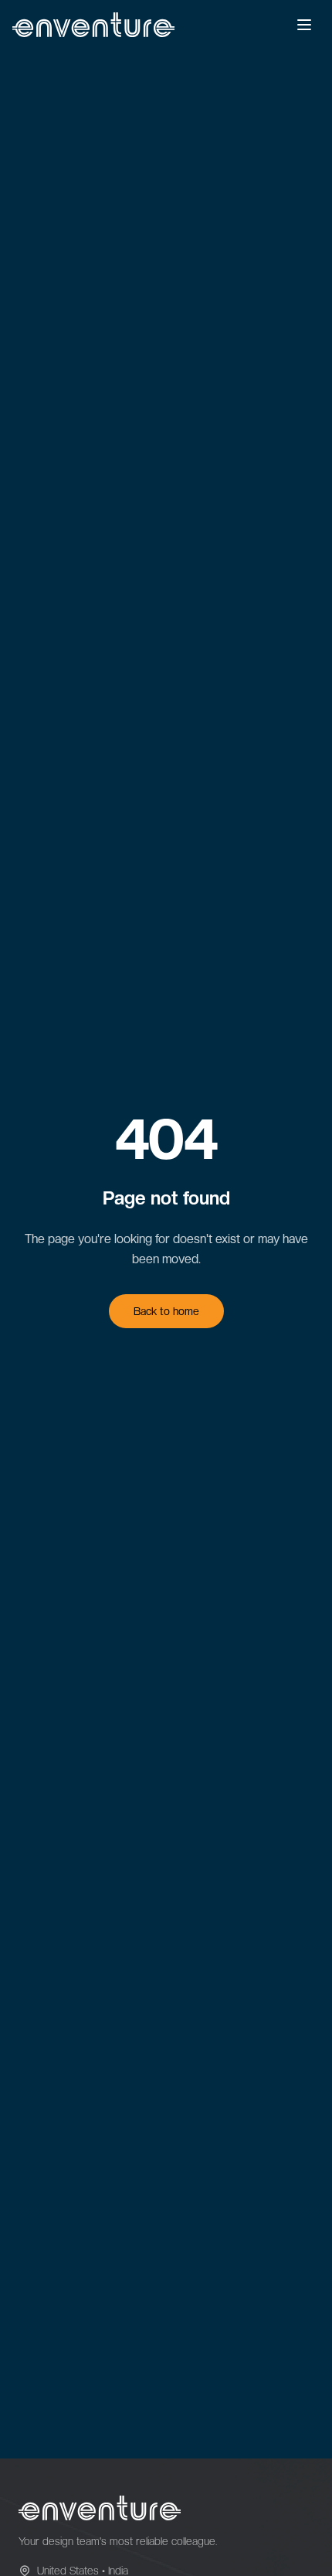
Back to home (166, 1311)
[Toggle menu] (304, 25)
